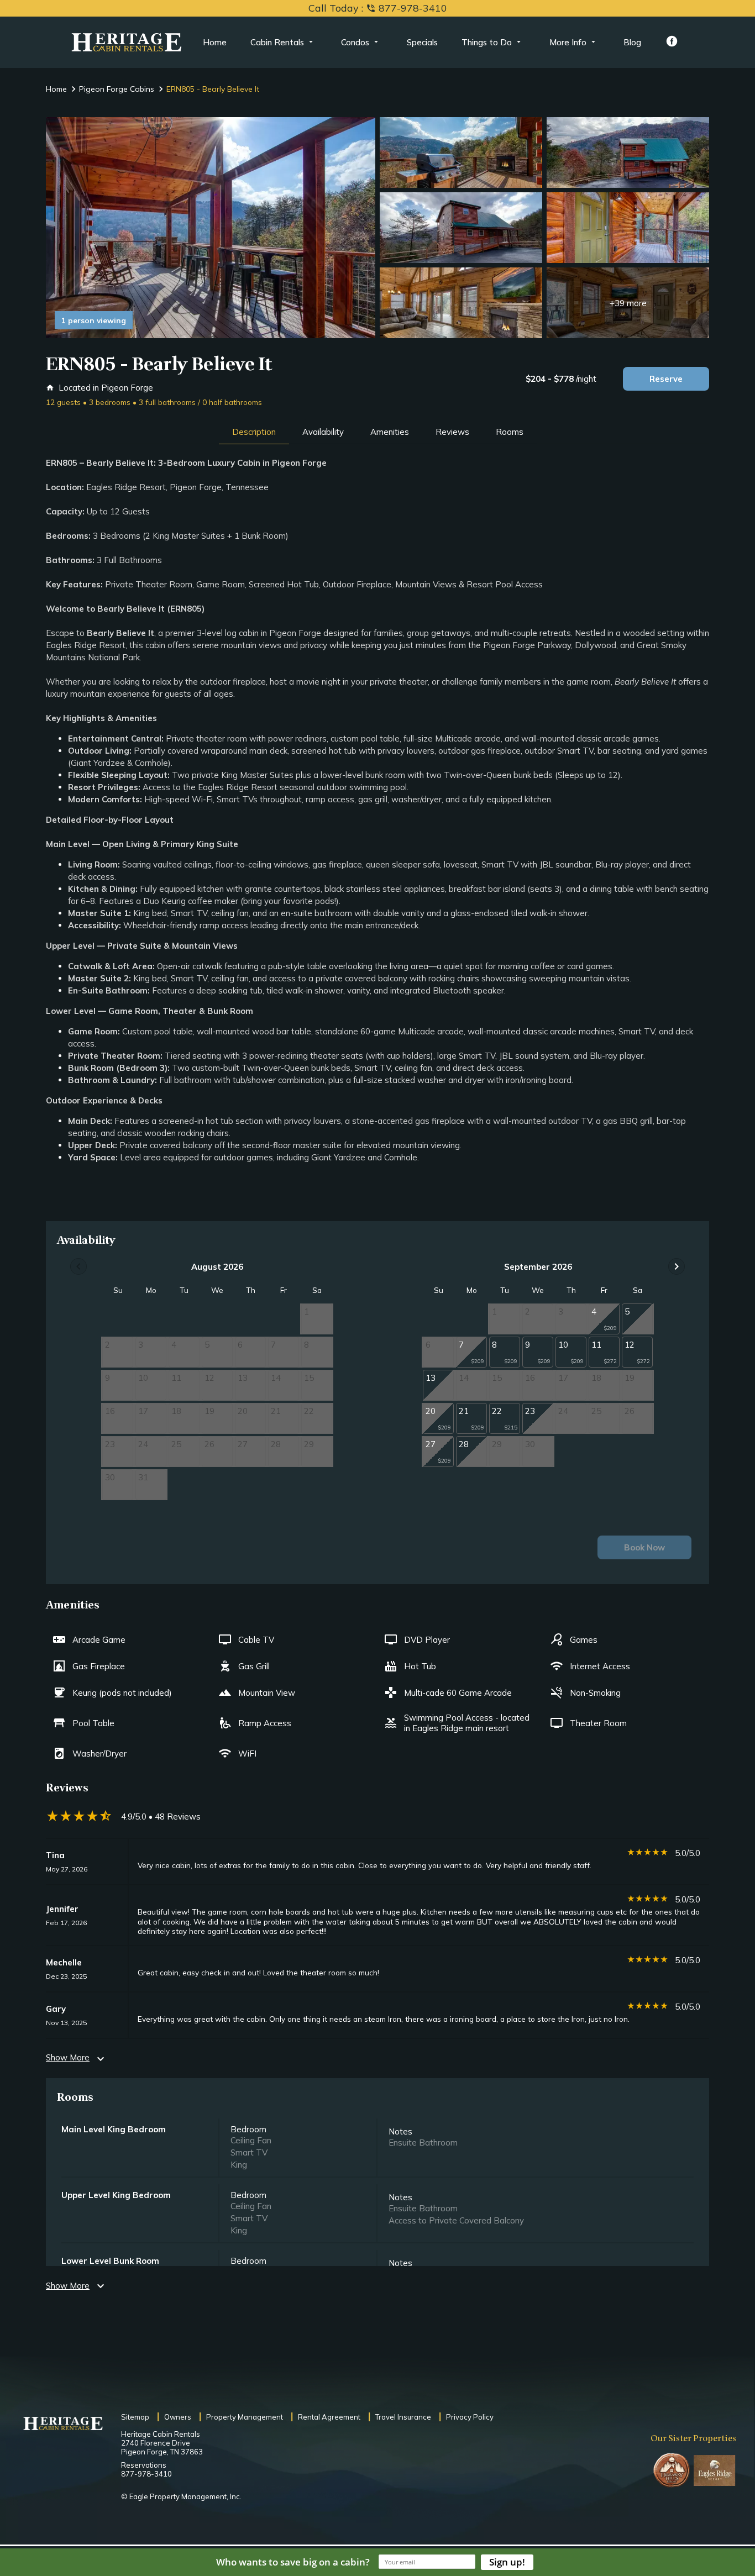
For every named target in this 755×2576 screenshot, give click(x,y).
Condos (355, 42)
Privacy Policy (470, 2417)
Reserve (666, 379)
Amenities (390, 432)
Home (215, 42)
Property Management (245, 2417)
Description (254, 432)
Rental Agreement (329, 2417)
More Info (568, 42)
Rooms (510, 432)
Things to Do (487, 42)
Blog (632, 42)
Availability (323, 432)
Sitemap (135, 2417)
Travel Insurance (403, 2417)
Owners (178, 2417)
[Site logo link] (127, 43)
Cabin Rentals (277, 42)
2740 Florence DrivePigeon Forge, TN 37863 (162, 2447)
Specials (422, 42)
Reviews (452, 432)
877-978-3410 (146, 2474)
